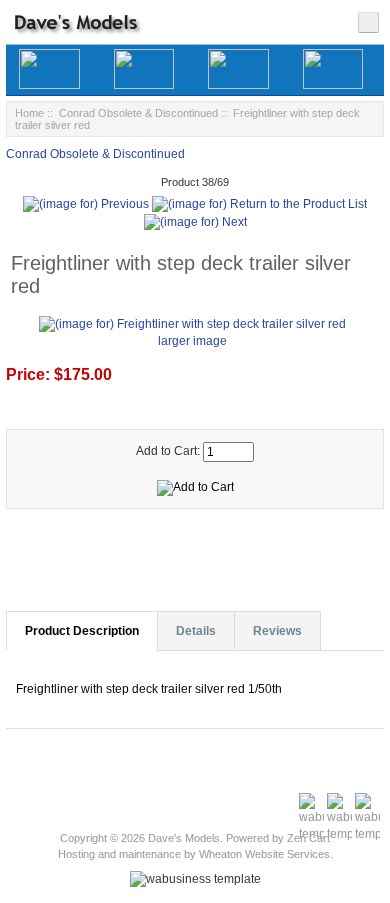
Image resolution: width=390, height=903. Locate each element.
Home (29, 113)
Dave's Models (184, 838)
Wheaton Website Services (264, 854)
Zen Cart (308, 838)
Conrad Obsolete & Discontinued (138, 113)
